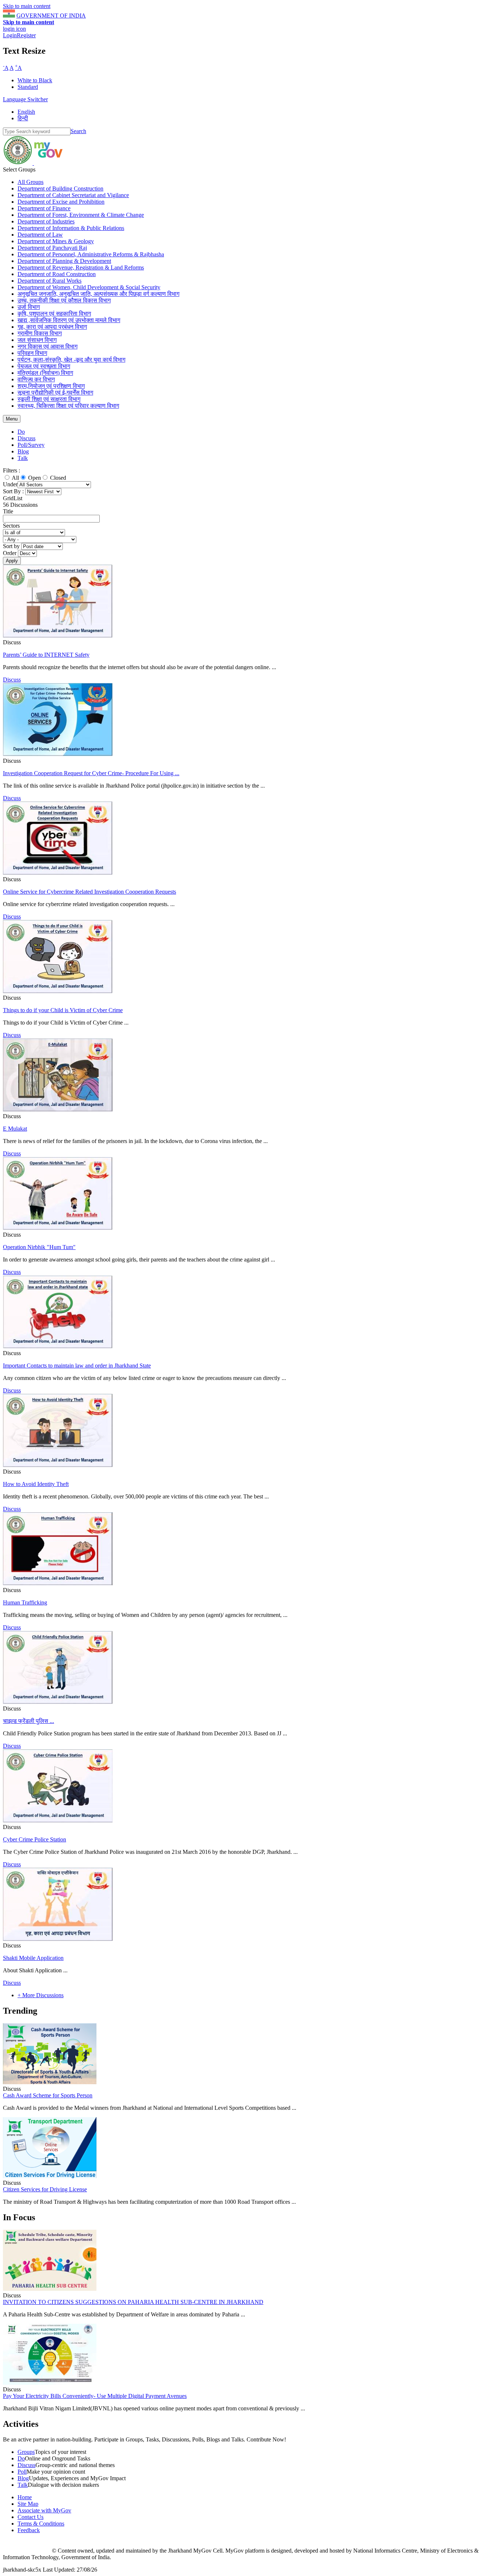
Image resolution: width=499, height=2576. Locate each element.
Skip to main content (27, 6)
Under (10, 484)
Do (21, 432)
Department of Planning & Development (64, 261)
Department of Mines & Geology (56, 241)
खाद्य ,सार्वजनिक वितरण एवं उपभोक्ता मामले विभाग (69, 320)
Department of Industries (46, 221)
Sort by (12, 546)
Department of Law (40, 235)
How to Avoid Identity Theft (36, 1484)
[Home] (18, 163)
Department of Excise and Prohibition (61, 202)
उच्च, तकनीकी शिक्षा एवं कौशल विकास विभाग (64, 300)
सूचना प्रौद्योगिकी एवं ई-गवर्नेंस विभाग (55, 393)
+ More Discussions (41, 1995)
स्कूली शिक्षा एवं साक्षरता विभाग (49, 399)
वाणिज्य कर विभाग (36, 379)
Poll (22, 2472)
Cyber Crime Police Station (35, 1839)
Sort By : (13, 491)
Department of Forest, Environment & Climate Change (81, 215)
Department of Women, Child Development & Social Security (89, 287)
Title (8, 511)
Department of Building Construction (60, 188)
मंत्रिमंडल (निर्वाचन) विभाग (45, 373)
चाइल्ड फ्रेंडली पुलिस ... (28, 1721)
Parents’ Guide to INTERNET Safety (46, 655)
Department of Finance (44, 208)
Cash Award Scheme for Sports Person (48, 2095)
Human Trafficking (25, 1602)
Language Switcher (25, 99)
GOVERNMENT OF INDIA (51, 16)
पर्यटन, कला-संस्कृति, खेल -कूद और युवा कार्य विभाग (71, 360)
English (26, 112)
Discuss (26, 438)
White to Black (35, 80)
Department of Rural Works (49, 281)
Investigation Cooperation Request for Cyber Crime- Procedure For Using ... (91, 773)
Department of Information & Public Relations (71, 228)
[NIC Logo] (27, 2551)
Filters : (12, 470)
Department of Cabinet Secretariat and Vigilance (73, 195)
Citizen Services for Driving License (45, 2189)
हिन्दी (23, 118)
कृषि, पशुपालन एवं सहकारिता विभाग (54, 314)
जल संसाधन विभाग (37, 340)
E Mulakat (15, 1129)
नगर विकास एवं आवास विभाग (47, 346)
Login (10, 35)
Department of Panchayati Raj (52, 248)
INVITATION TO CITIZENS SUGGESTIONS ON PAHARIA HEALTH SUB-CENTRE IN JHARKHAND (133, 2302)
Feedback (29, 2530)
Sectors (11, 526)
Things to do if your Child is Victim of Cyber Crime (63, 1010)
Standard (28, 87)
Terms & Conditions (41, 2524)
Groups (26, 2452)
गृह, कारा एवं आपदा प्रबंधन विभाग (52, 327)
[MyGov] (48, 163)
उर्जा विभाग (29, 307)
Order (10, 553)
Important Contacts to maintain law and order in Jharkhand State (77, 1366)
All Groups (31, 182)
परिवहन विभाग (32, 353)
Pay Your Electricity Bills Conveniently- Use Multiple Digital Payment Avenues (95, 2396)
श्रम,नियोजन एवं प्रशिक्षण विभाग (51, 386)
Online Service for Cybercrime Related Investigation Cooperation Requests (89, 892)
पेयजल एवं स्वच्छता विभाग (44, 366)
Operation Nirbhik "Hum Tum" (39, 1247)
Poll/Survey (31, 445)
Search (78, 131)
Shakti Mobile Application (33, 1958)
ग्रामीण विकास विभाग (40, 333)
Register (26, 35)
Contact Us (31, 2517)
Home (25, 2497)
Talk (23, 458)
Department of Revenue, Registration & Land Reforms (81, 267)
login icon (14, 29)
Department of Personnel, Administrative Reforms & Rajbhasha (91, 254)
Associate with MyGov (44, 2510)
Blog (23, 451)
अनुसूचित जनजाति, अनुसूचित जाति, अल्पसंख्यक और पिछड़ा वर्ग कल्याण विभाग (98, 294)
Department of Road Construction (57, 274)
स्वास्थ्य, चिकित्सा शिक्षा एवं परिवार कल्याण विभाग (68, 406)
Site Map (28, 2504)
